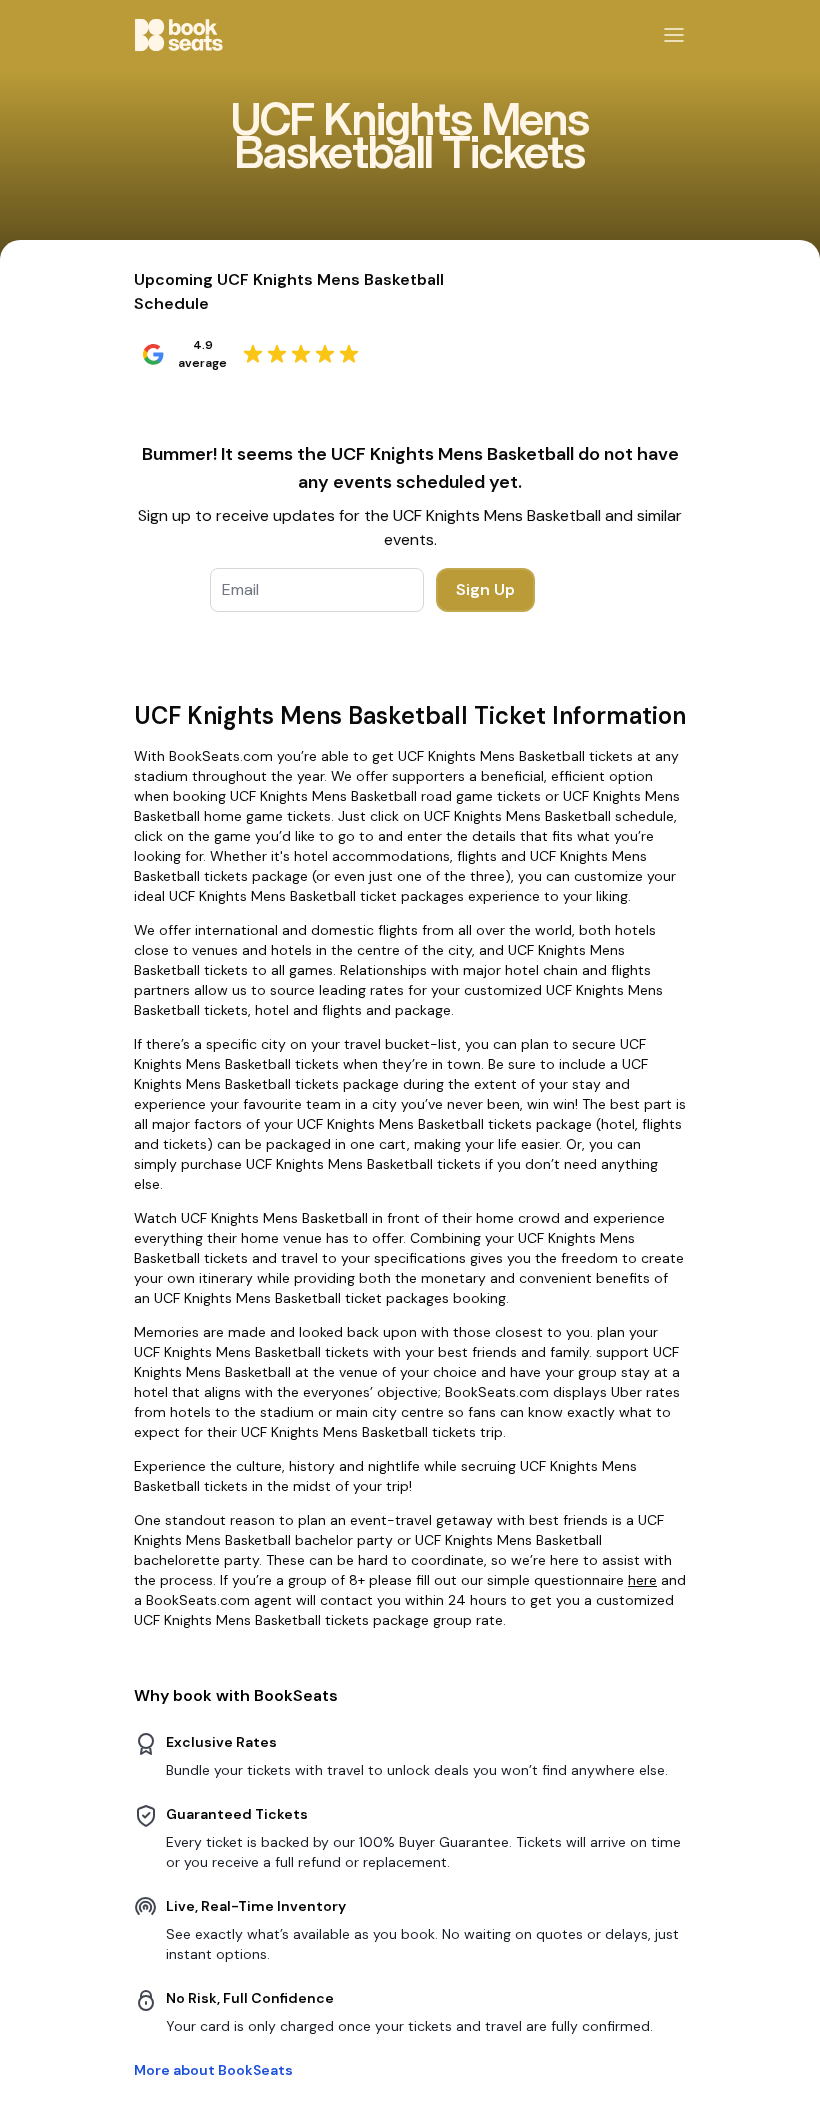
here (642, 1580)
